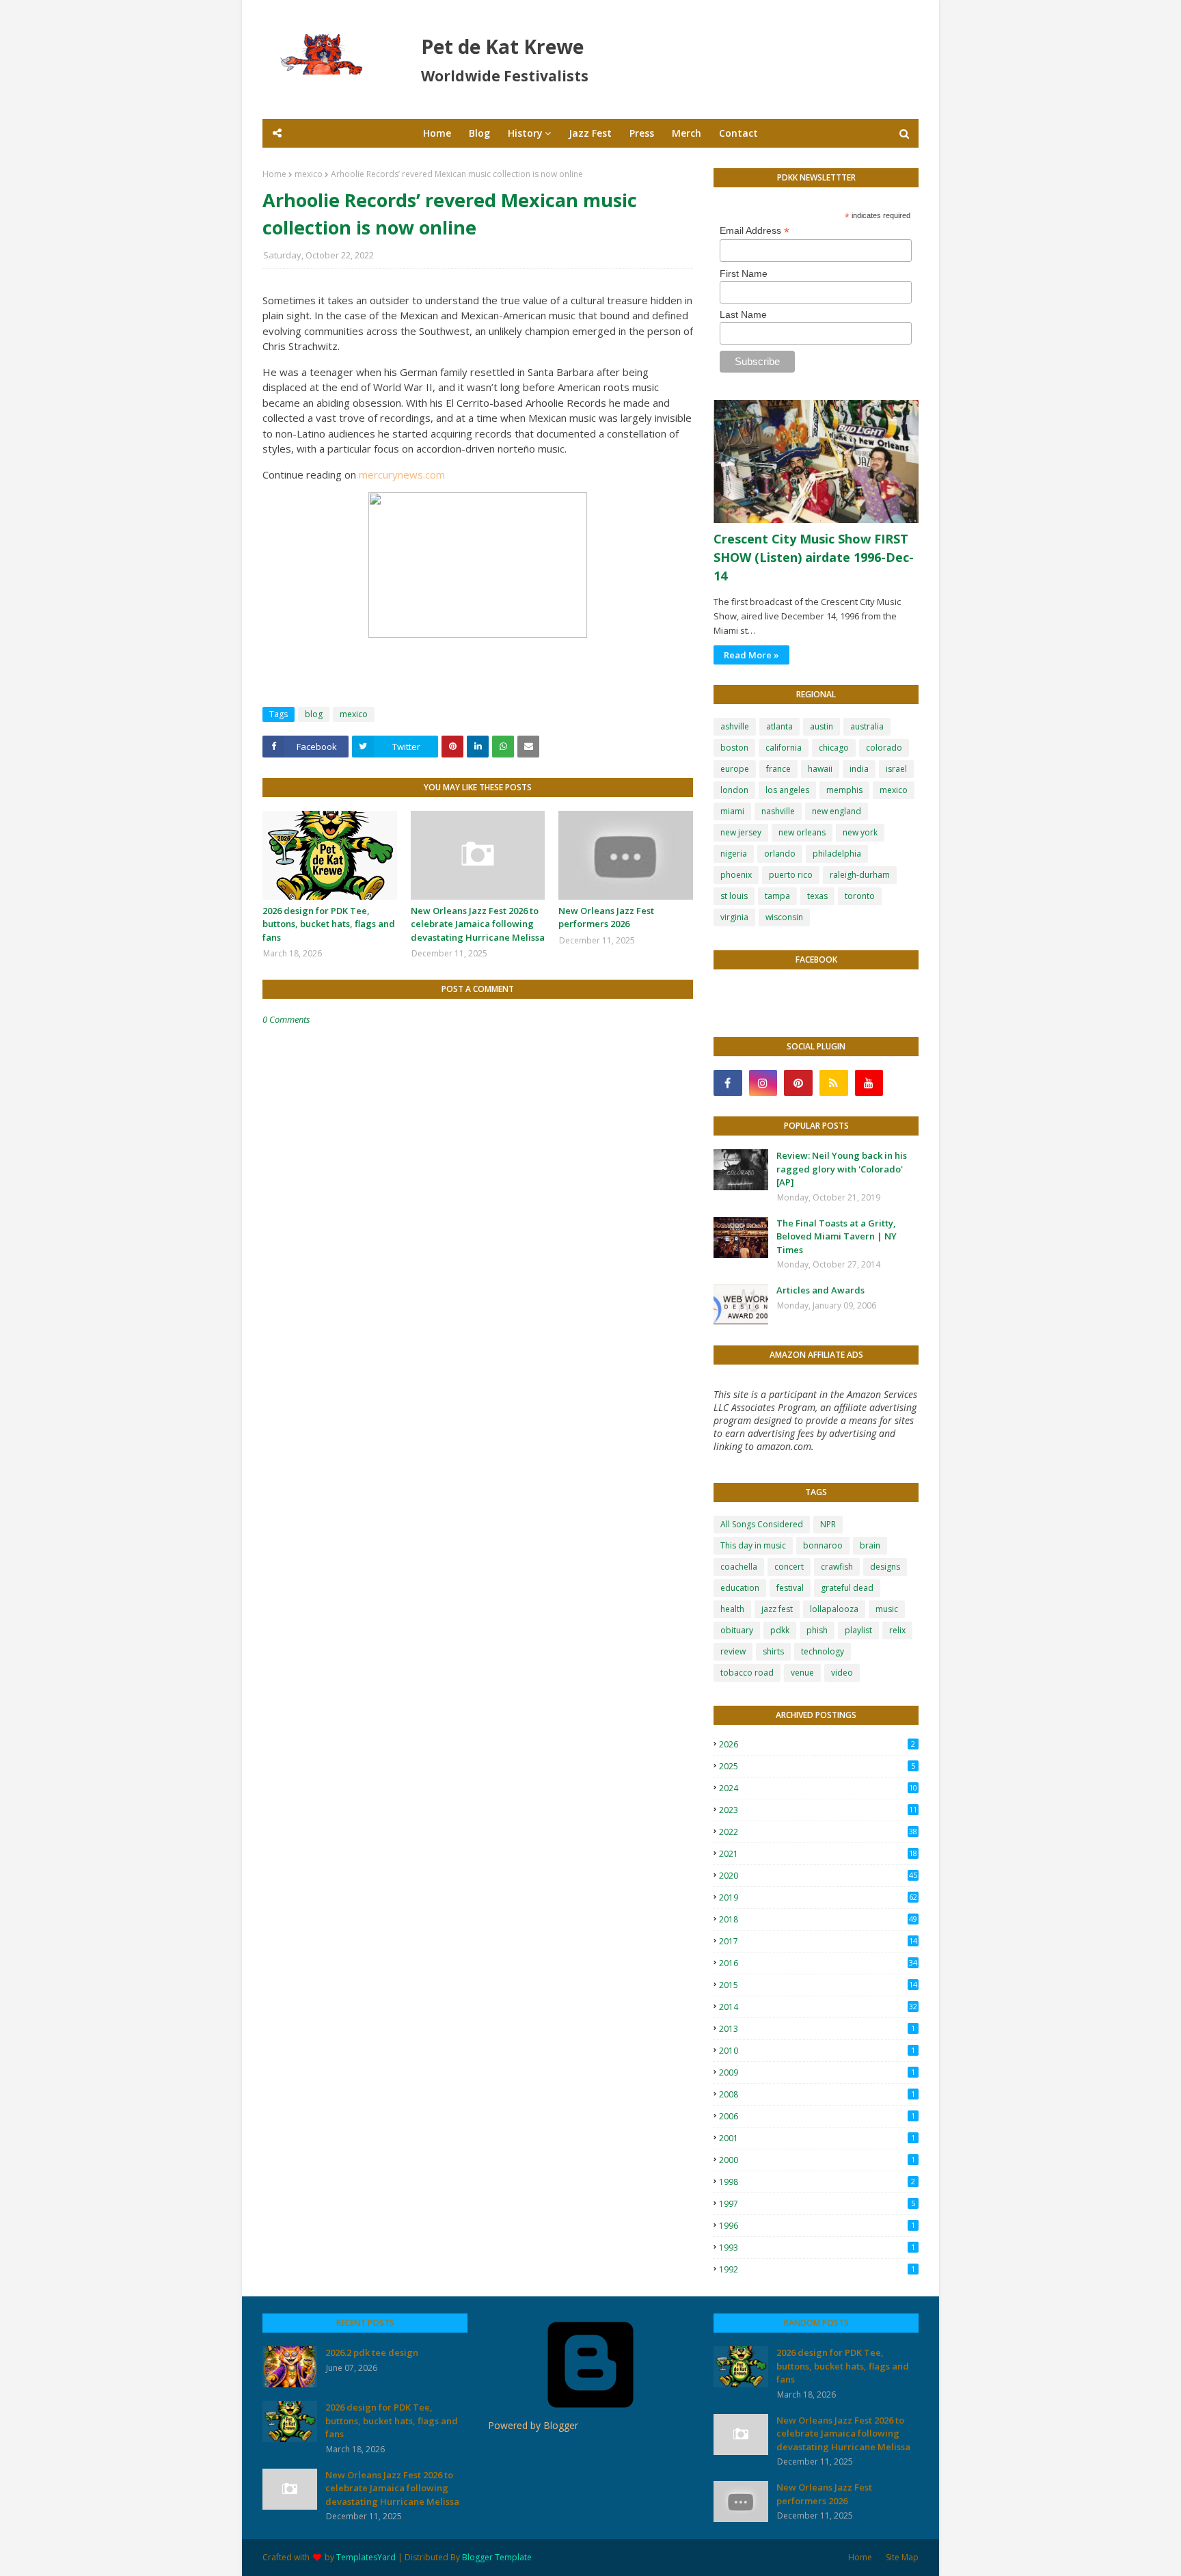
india (859, 769)
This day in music (753, 1545)
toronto (860, 896)
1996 (817, 2226)
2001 (817, 2138)
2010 (817, 2051)
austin (822, 726)
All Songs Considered (762, 1524)
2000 (817, 2160)
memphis (844, 790)
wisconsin (784, 917)
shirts (773, 1651)
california (784, 748)
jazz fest (777, 1609)
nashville (778, 811)
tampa (777, 896)
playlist (858, 1630)
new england (837, 811)
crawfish (837, 1567)
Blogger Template (497, 2557)
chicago (834, 748)
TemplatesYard (366, 2557)
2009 (817, 2072)
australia (867, 726)
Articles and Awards (820, 1290)
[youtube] (869, 1083)
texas (817, 896)
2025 (817, 1766)
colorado (884, 748)
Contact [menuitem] (738, 133)
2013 (817, 2029)
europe (735, 769)
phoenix (736, 875)
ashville (735, 726)
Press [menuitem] (642, 133)
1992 (817, 2269)
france (778, 769)
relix (897, 1630)
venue (802, 1673)
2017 (818, 1941)
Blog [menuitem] (479, 133)
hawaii (820, 769)
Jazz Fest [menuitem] (590, 133)
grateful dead (847, 1588)
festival (790, 1588)
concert (789, 1567)
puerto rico (791, 875)
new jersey (741, 832)
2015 (818, 1985)
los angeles (787, 790)
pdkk (780, 1630)
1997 (817, 2204)
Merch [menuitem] (687, 133)
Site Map (902, 2557)
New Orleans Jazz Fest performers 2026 (606, 917)
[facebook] (728, 1083)
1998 (817, 2182)
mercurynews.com (402, 474)
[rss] (834, 1083)
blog (314, 714)
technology (823, 1651)
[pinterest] (798, 1083)
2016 (818, 1963)
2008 (817, 2094)
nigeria (734, 854)
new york (860, 832)
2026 (817, 1744)
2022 (818, 1832)
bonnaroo (823, 1545)
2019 (818, 1897)
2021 (818, 1854)
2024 (818, 1788)
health (732, 1609)
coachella (739, 1567)
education (740, 1588)
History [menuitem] (525, 133)
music (887, 1609)
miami (732, 811)
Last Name (743, 314)
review (733, 1651)
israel (896, 769)
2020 (818, 1876)
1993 (817, 2248)
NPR (828, 1524)
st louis (734, 896)
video (842, 1673)
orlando (780, 854)
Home (274, 174)
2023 (818, 1810)
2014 (818, 2007)
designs (885, 1567)
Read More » (751, 655)
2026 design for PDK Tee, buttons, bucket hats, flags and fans (329, 924)
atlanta (779, 726)
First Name (744, 273)
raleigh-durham (860, 875)
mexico (309, 174)
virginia (734, 917)
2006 (817, 2116)
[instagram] (763, 1083)
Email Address (755, 231)
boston (734, 748)
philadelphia (837, 854)
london (734, 790)
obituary (737, 1630)
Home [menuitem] (437, 133)
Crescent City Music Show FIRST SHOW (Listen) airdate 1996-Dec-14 (814, 557)
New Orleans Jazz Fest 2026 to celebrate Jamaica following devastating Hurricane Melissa (478, 924)
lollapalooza (834, 1609)
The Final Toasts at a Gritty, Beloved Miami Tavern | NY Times (837, 1236)
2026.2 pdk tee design (372, 2352)
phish (817, 1630)
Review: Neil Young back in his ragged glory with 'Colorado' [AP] (842, 1169)
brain (870, 1545)
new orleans (802, 832)
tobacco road (747, 1673)
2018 (818, 1919)
